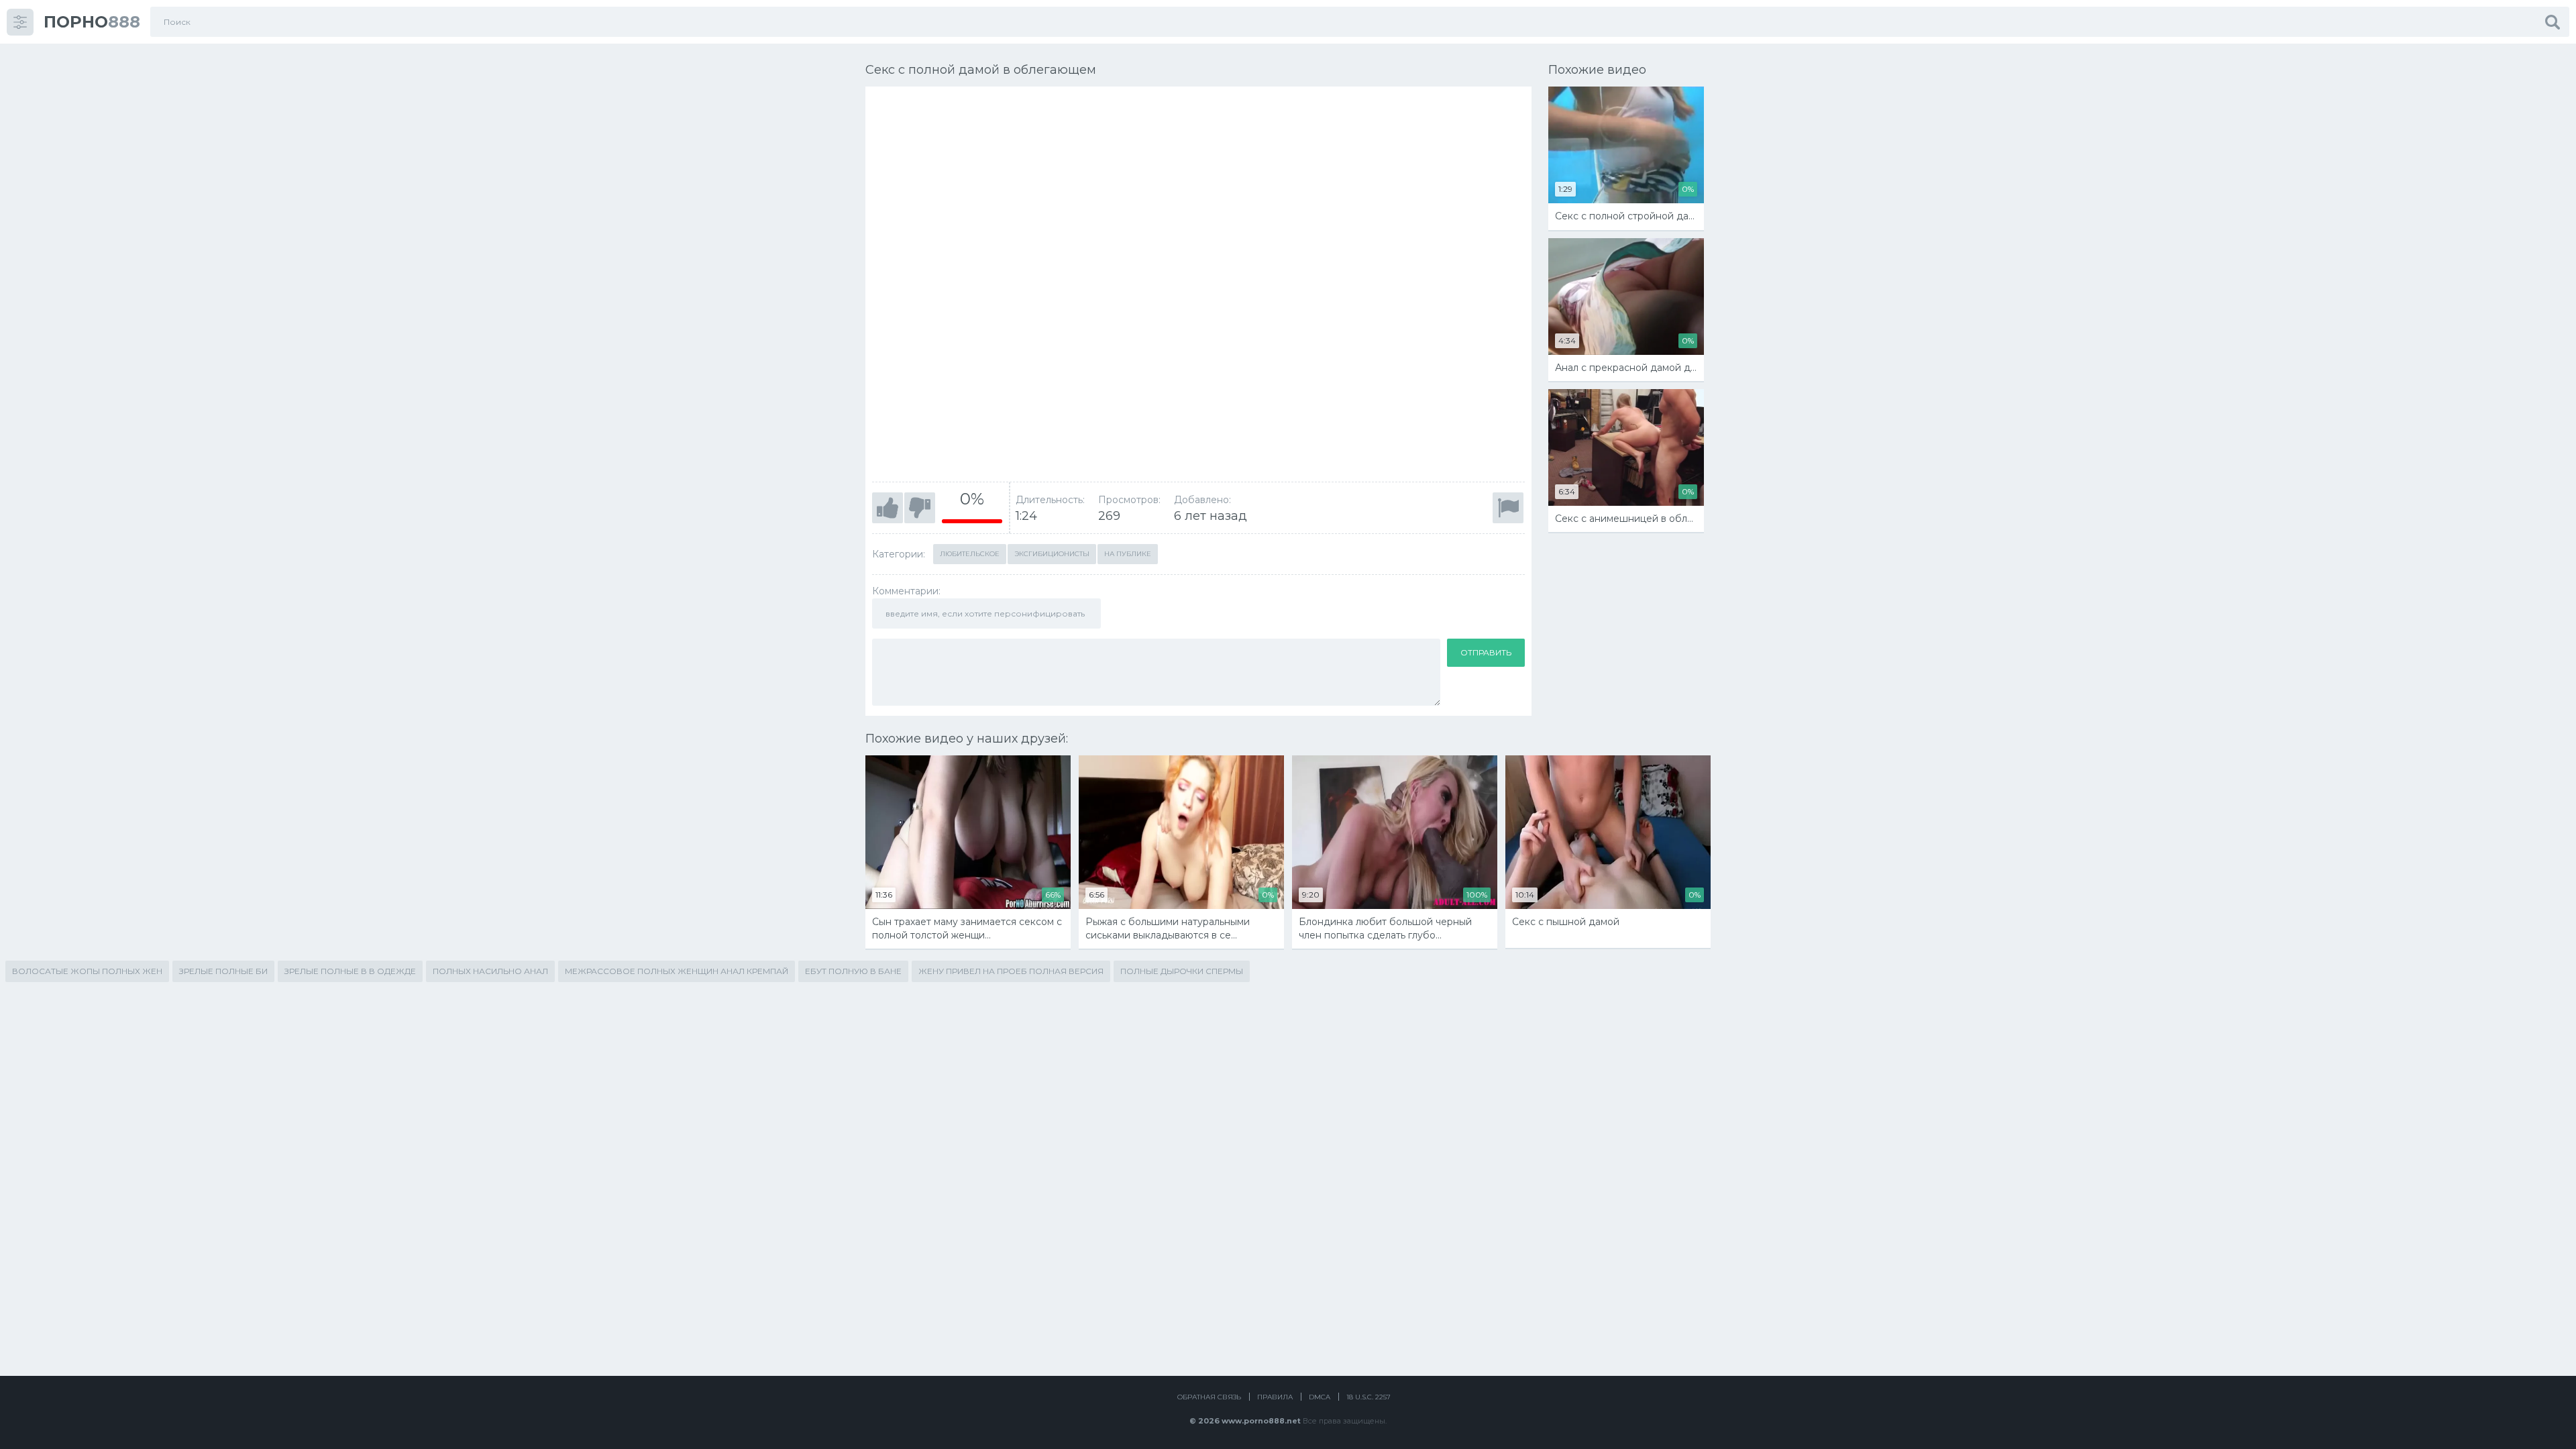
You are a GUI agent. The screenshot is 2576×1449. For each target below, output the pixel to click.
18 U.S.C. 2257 (1368, 1397)
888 (92, 22)
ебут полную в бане (853, 971)
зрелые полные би (223, 971)
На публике (1128, 554)
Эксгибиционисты (1052, 554)
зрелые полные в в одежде (350, 971)
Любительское (970, 554)
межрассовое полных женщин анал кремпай (677, 971)
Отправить (1486, 652)
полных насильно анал (490, 971)
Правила (1275, 1397)
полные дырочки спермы (1182, 971)
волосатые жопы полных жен (87, 971)
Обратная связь (1209, 1397)
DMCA (1320, 1397)
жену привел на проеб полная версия (1011, 971)
